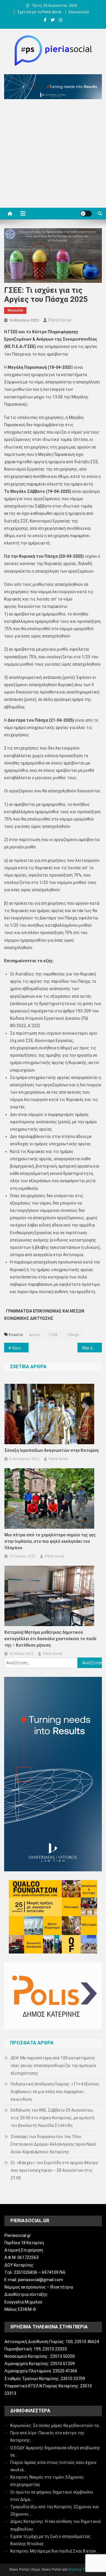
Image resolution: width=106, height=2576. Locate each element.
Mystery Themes (82, 2570)
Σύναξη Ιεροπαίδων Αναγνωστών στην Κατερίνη (52, 1450)
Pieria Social (60, 320)
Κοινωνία (15, 310)
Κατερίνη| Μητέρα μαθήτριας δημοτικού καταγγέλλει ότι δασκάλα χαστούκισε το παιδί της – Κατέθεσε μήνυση (50, 1639)
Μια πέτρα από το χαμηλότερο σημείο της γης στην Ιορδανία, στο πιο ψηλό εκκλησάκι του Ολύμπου (50, 1541)
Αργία (34, 1335)
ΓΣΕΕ (53, 1335)
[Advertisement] (53, 155)
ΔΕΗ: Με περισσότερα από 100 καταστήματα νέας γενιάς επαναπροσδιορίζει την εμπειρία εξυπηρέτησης (53, 2066)
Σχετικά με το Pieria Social (39, 12)
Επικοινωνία (79, 12)
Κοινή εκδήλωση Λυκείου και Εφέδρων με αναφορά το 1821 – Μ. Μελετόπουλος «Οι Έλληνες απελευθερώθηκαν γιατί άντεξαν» (20, 1348)
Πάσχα (73, 1335)
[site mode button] (86, 214)
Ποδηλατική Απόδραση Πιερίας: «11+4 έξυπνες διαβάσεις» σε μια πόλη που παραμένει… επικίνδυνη (55, 2092)
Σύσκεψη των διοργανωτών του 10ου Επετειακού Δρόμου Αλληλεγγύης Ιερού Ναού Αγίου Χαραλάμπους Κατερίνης (53, 2144)
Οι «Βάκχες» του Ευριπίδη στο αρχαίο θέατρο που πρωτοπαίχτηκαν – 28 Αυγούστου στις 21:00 (54, 2170)
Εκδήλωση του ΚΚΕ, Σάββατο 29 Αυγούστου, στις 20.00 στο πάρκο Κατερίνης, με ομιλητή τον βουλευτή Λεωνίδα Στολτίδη (53, 2118)
